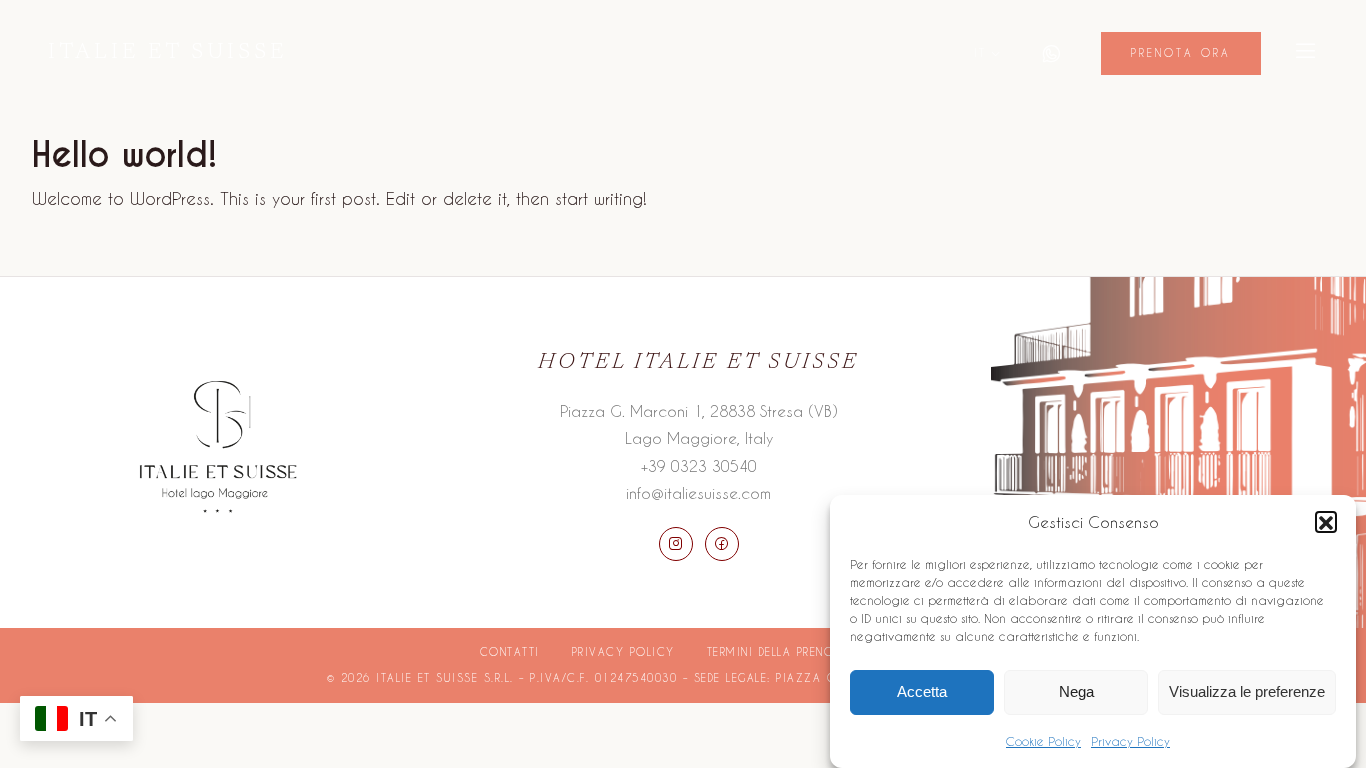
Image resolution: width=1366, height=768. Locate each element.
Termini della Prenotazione (797, 652)
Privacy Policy (1130, 741)
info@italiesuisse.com (698, 493)
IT (980, 52)
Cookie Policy (1043, 741)
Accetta (922, 691)
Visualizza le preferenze (1247, 691)
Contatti (510, 652)
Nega (1076, 691)
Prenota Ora (1181, 53)
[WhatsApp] (1051, 54)
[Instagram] (676, 544)
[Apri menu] (1305, 53)
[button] (1326, 523)
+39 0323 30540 (699, 466)
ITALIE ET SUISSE (167, 53)
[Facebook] (722, 544)
